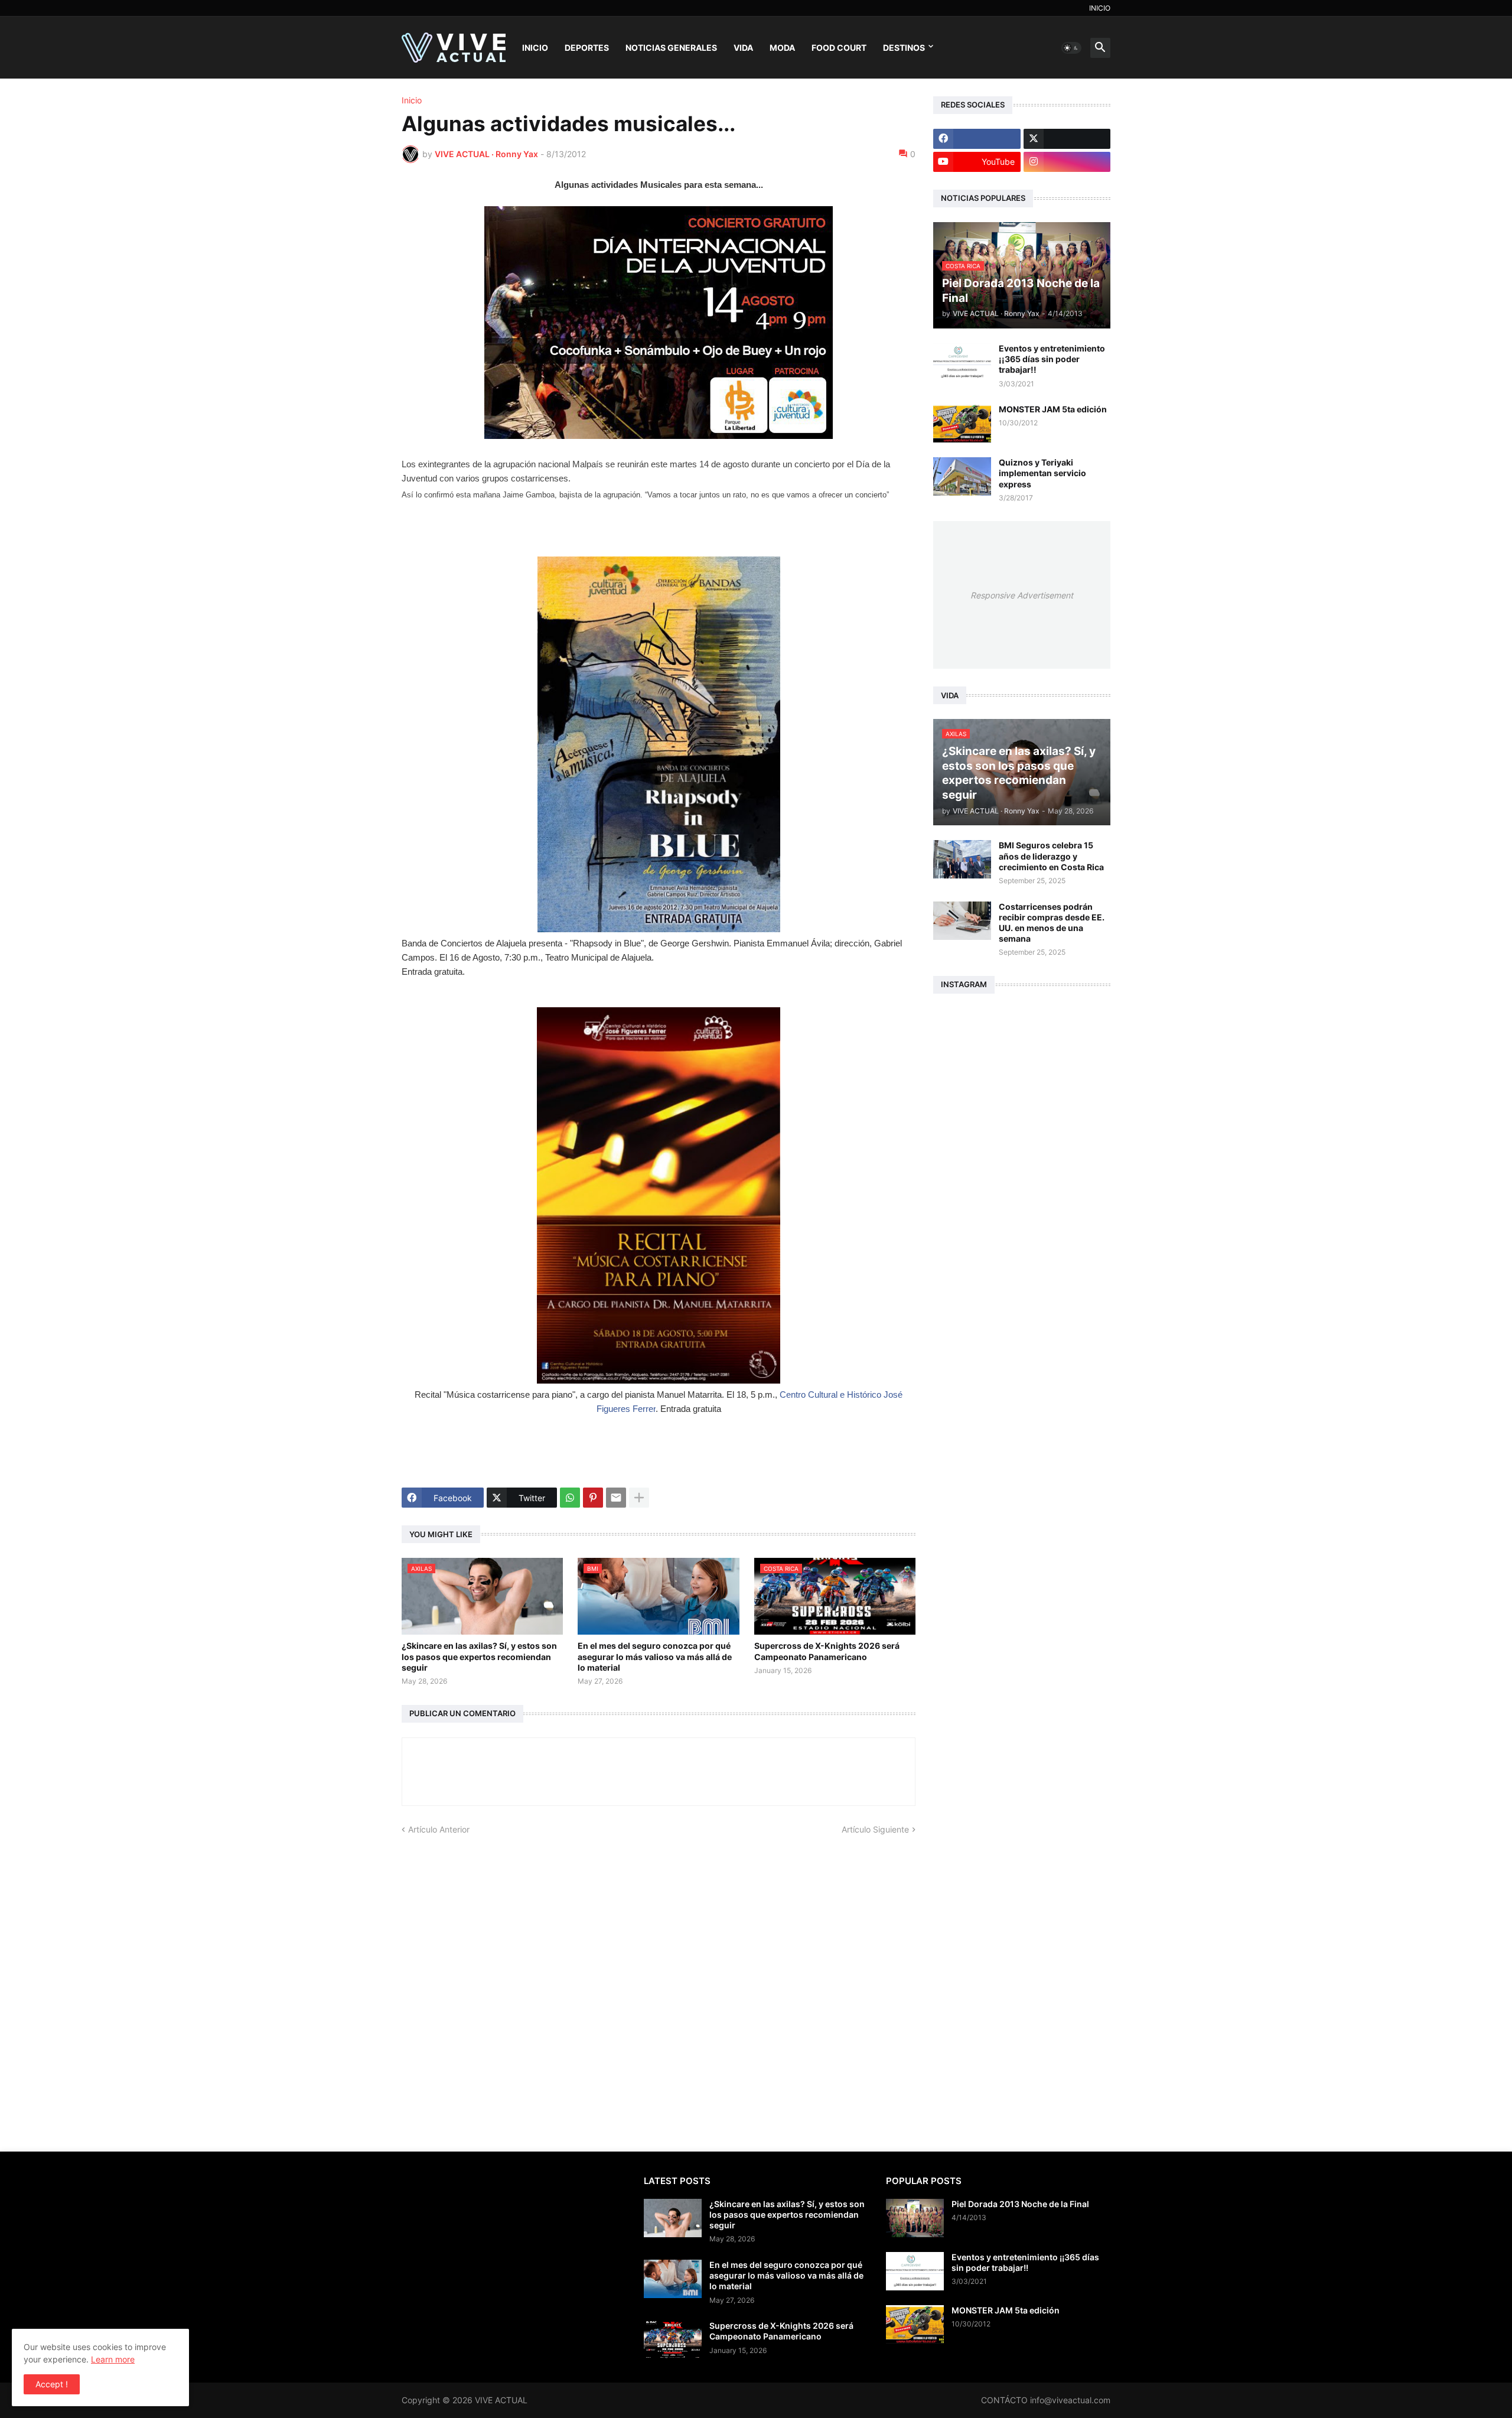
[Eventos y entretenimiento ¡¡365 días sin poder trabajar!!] (962, 362)
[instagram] (1067, 162)
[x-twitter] (1067, 139)
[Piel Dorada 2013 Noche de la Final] (915, 2218)
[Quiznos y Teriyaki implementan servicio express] (962, 476)
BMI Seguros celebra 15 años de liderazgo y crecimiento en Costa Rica (1051, 856)
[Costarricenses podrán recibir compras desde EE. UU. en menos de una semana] (962, 921)
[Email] (616, 1498)
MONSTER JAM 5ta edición (1053, 409)
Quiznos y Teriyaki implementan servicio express (1042, 473)
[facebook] (977, 139)
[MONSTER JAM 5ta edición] (962, 423)
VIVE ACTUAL (501, 2400)
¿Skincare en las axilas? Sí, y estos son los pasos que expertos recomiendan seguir (479, 1656)
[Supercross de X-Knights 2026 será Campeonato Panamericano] (673, 2340)
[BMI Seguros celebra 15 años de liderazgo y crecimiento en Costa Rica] (962, 859)
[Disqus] (659, 1983)
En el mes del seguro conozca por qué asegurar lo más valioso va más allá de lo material (655, 1656)
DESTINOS (904, 48)
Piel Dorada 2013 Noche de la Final (1020, 2204)
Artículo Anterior (439, 1829)
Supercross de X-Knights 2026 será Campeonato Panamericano (827, 1651)
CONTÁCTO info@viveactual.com (1046, 2400)
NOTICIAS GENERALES (671, 48)
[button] (1071, 48)
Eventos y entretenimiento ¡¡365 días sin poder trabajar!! (1052, 359)
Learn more (113, 2359)
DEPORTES (587, 48)
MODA (782, 48)
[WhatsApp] (570, 1498)
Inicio (412, 100)
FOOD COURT (839, 48)
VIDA (743, 48)
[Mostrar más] (639, 1498)
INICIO (1100, 8)
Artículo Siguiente (875, 1829)
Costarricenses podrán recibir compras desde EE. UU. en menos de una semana (1052, 923)
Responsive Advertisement (1022, 595)
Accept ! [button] (52, 2384)
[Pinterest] (593, 1498)
